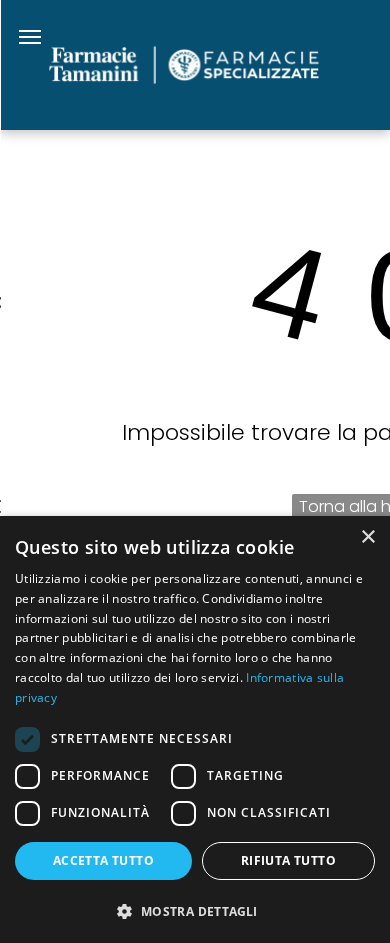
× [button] (367, 537)
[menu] (30, 37)
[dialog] (195, 729)
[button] (195, 910)
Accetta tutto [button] (103, 860)
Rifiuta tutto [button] (288, 860)
